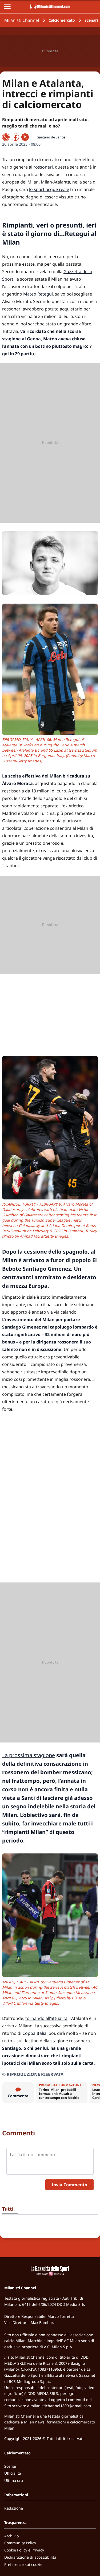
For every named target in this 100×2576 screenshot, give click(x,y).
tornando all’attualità (46, 2018)
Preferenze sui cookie (23, 2564)
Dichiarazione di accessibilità (30, 2557)
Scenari (91, 20)
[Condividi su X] (25, 137)
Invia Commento (69, 2185)
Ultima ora (14, 2480)
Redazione (14, 2508)
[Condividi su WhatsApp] (6, 137)
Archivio (11, 2536)
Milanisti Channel (22, 20)
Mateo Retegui (38, 294)
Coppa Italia (34, 2033)
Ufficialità (13, 2473)
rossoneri (43, 167)
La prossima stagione (29, 1755)
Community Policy (20, 2543)
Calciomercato (62, 20)
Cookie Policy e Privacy (24, 2550)
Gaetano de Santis (51, 137)
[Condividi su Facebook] (15, 137)
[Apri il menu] (7, 6)
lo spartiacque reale (49, 189)
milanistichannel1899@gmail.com (61, 2406)
